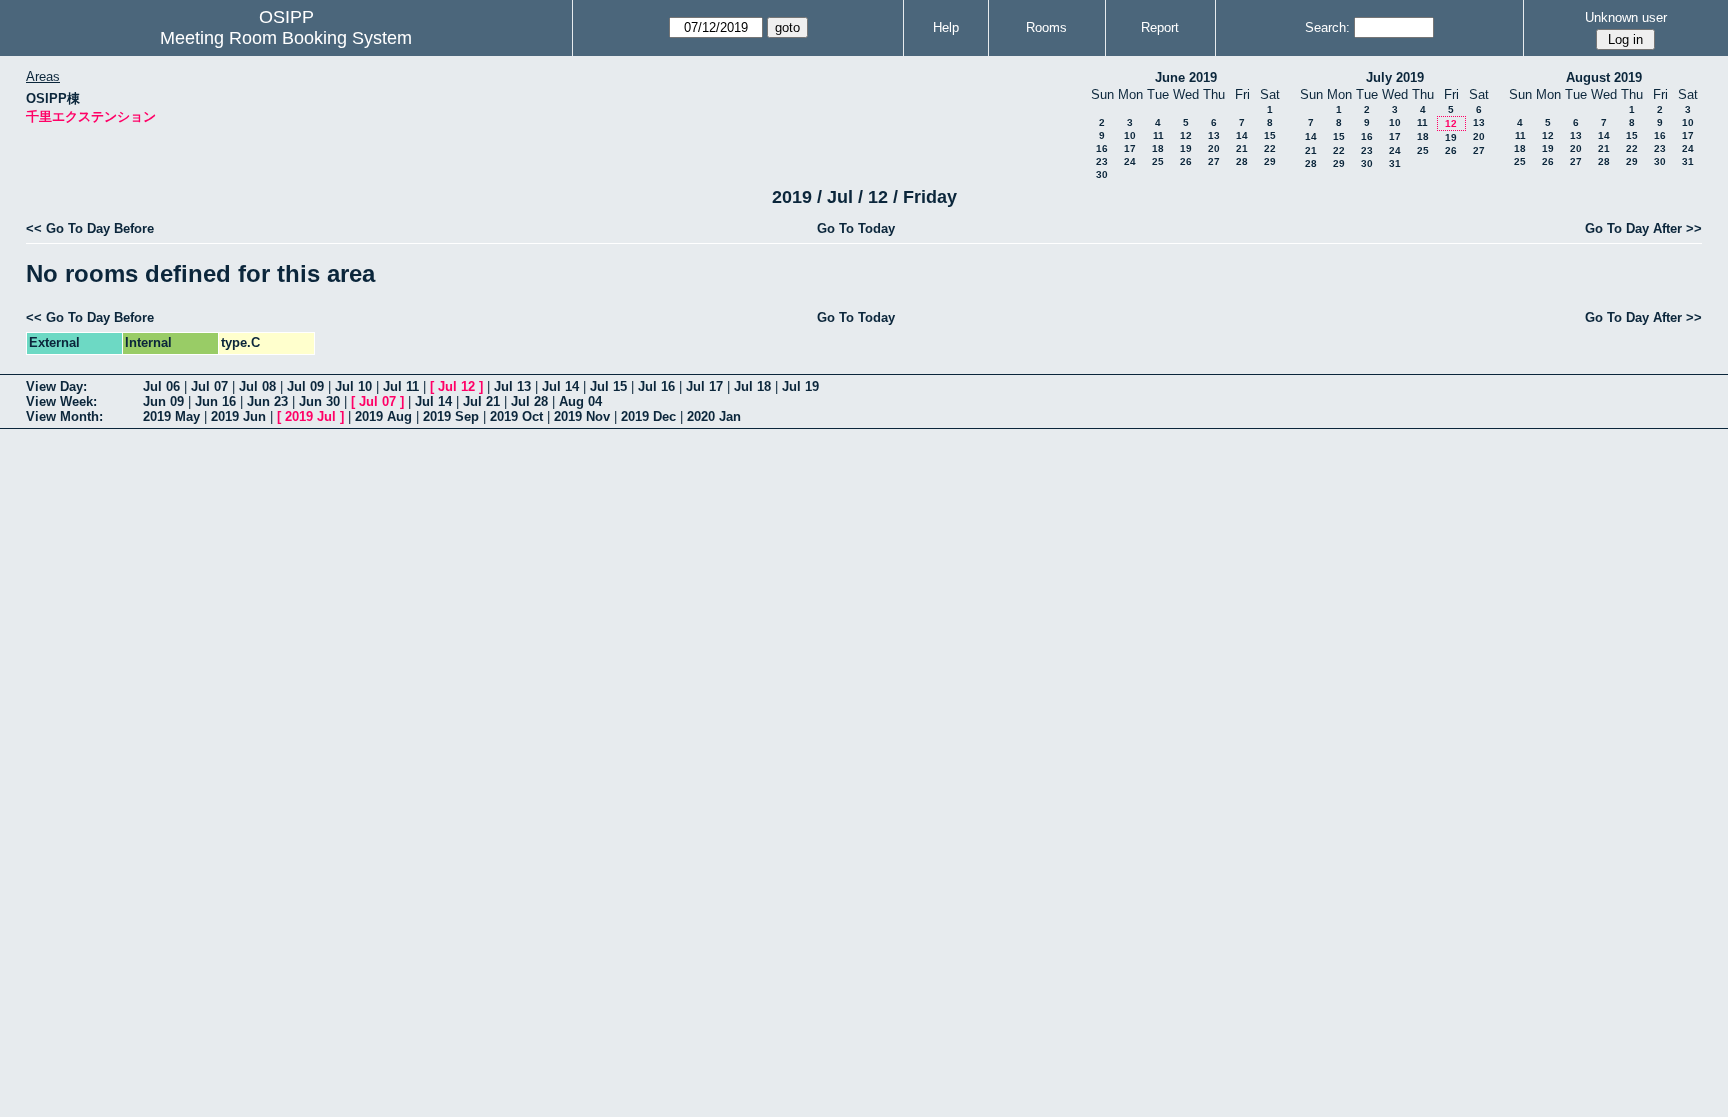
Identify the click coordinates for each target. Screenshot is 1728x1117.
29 (1270, 161)
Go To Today (856, 228)
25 (1158, 161)
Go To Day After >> (1643, 228)
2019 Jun (238, 416)
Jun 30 (319, 401)
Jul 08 (257, 386)
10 (1130, 135)
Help (946, 27)
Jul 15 (608, 386)
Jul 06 (161, 386)
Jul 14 (560, 386)
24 (1130, 161)
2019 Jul (310, 416)
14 (1242, 135)
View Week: (61, 401)
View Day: (56, 386)
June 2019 (1186, 77)
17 (1130, 148)
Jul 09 (305, 386)
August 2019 (1604, 77)
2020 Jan (714, 416)
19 (1186, 148)
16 (1102, 148)
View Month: (64, 416)
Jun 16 (215, 401)
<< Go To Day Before (90, 228)
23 (1102, 161)
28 (1242, 161)
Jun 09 (163, 401)
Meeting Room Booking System (286, 38)
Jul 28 (529, 401)
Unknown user (1626, 17)
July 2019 (1395, 77)
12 (1186, 135)
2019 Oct (516, 416)
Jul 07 (209, 386)
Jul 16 (656, 386)
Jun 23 (267, 401)
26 (1186, 161)
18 (1158, 148)
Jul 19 (800, 386)
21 (1242, 148)
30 (1102, 174)
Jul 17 (704, 386)
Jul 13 (512, 386)
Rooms (1046, 27)
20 (1214, 148)
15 (1270, 135)
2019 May (171, 416)
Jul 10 (353, 386)
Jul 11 (401, 386)
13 (1214, 135)
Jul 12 (456, 386)
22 (1270, 148)
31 (1395, 163)
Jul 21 (481, 401)
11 (1158, 135)
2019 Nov (582, 416)
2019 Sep (451, 416)
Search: (1327, 27)
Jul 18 (752, 386)
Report (1160, 27)
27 (1214, 161)
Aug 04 (580, 401)
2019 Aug (383, 416)
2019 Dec (648, 416)
